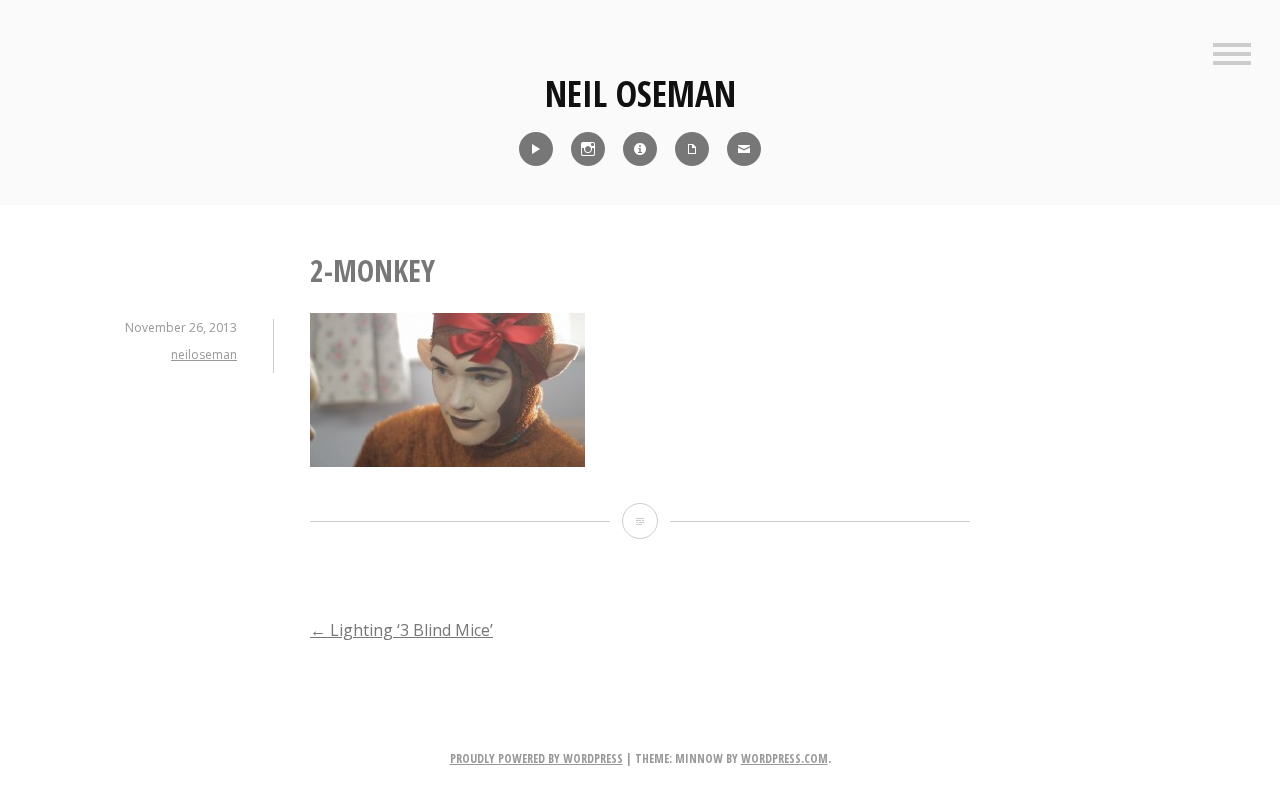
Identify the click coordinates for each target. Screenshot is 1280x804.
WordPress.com (784, 758)
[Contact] (744, 149)
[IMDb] (640, 149)
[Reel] (536, 149)
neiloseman (204, 354)
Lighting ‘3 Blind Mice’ (401, 630)
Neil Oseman (640, 93)
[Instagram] (588, 149)
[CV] (692, 149)
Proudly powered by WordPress (536, 758)
